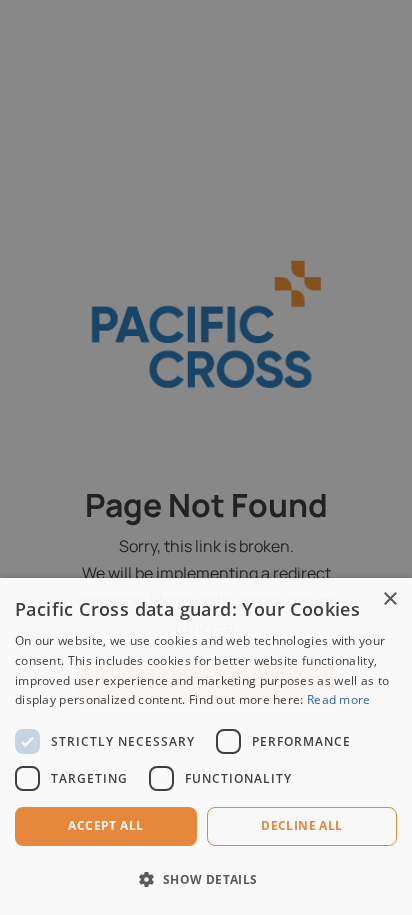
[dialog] (206, 746)
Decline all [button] (301, 825)
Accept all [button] (105, 825)
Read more (339, 699)
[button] (206, 879)
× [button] (389, 599)
